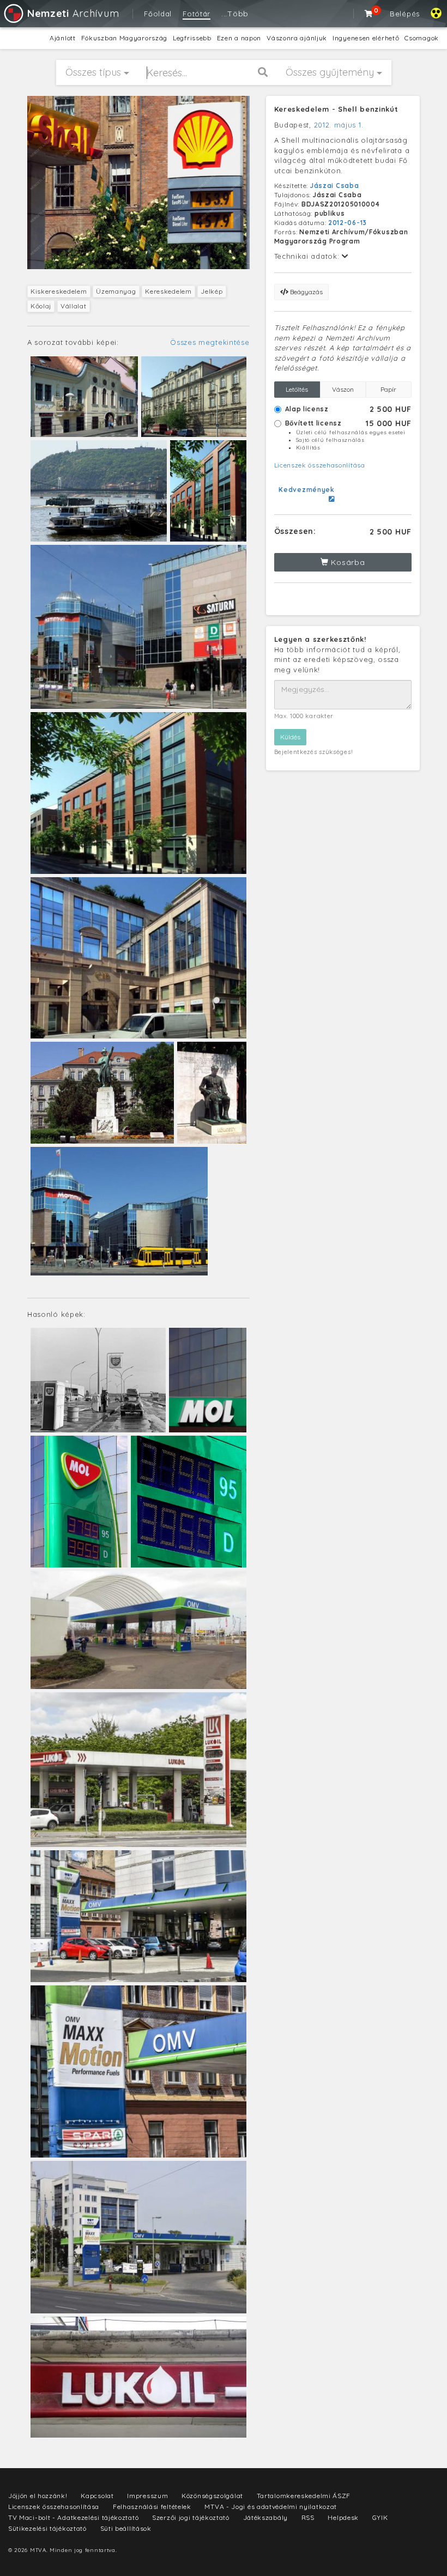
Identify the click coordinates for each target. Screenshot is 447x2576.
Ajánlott (63, 38)
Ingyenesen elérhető (366, 38)
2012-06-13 (348, 223)
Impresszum (147, 2496)
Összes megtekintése (210, 342)
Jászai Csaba (334, 186)
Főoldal (158, 14)
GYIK (380, 2517)
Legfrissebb (192, 38)
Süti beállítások (126, 2528)
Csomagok (422, 38)
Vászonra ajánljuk (297, 38)
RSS (308, 2517)
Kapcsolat (97, 2496)
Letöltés (297, 389)
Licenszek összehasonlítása (320, 465)
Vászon (343, 389)
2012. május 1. (339, 125)
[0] (369, 14)
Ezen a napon (239, 38)
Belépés (405, 14)
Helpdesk (343, 2517)
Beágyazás (306, 292)
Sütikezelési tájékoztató (47, 2528)
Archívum (73, 13)
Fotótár (197, 14)
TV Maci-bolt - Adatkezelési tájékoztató (73, 2517)
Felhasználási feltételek (152, 2507)
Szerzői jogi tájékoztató (191, 2517)
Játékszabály (265, 2517)
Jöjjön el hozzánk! (38, 2496)
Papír (388, 389)
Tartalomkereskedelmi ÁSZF (304, 2496)
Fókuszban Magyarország (124, 38)
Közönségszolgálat (212, 2496)
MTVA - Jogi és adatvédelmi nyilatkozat (271, 2507)
